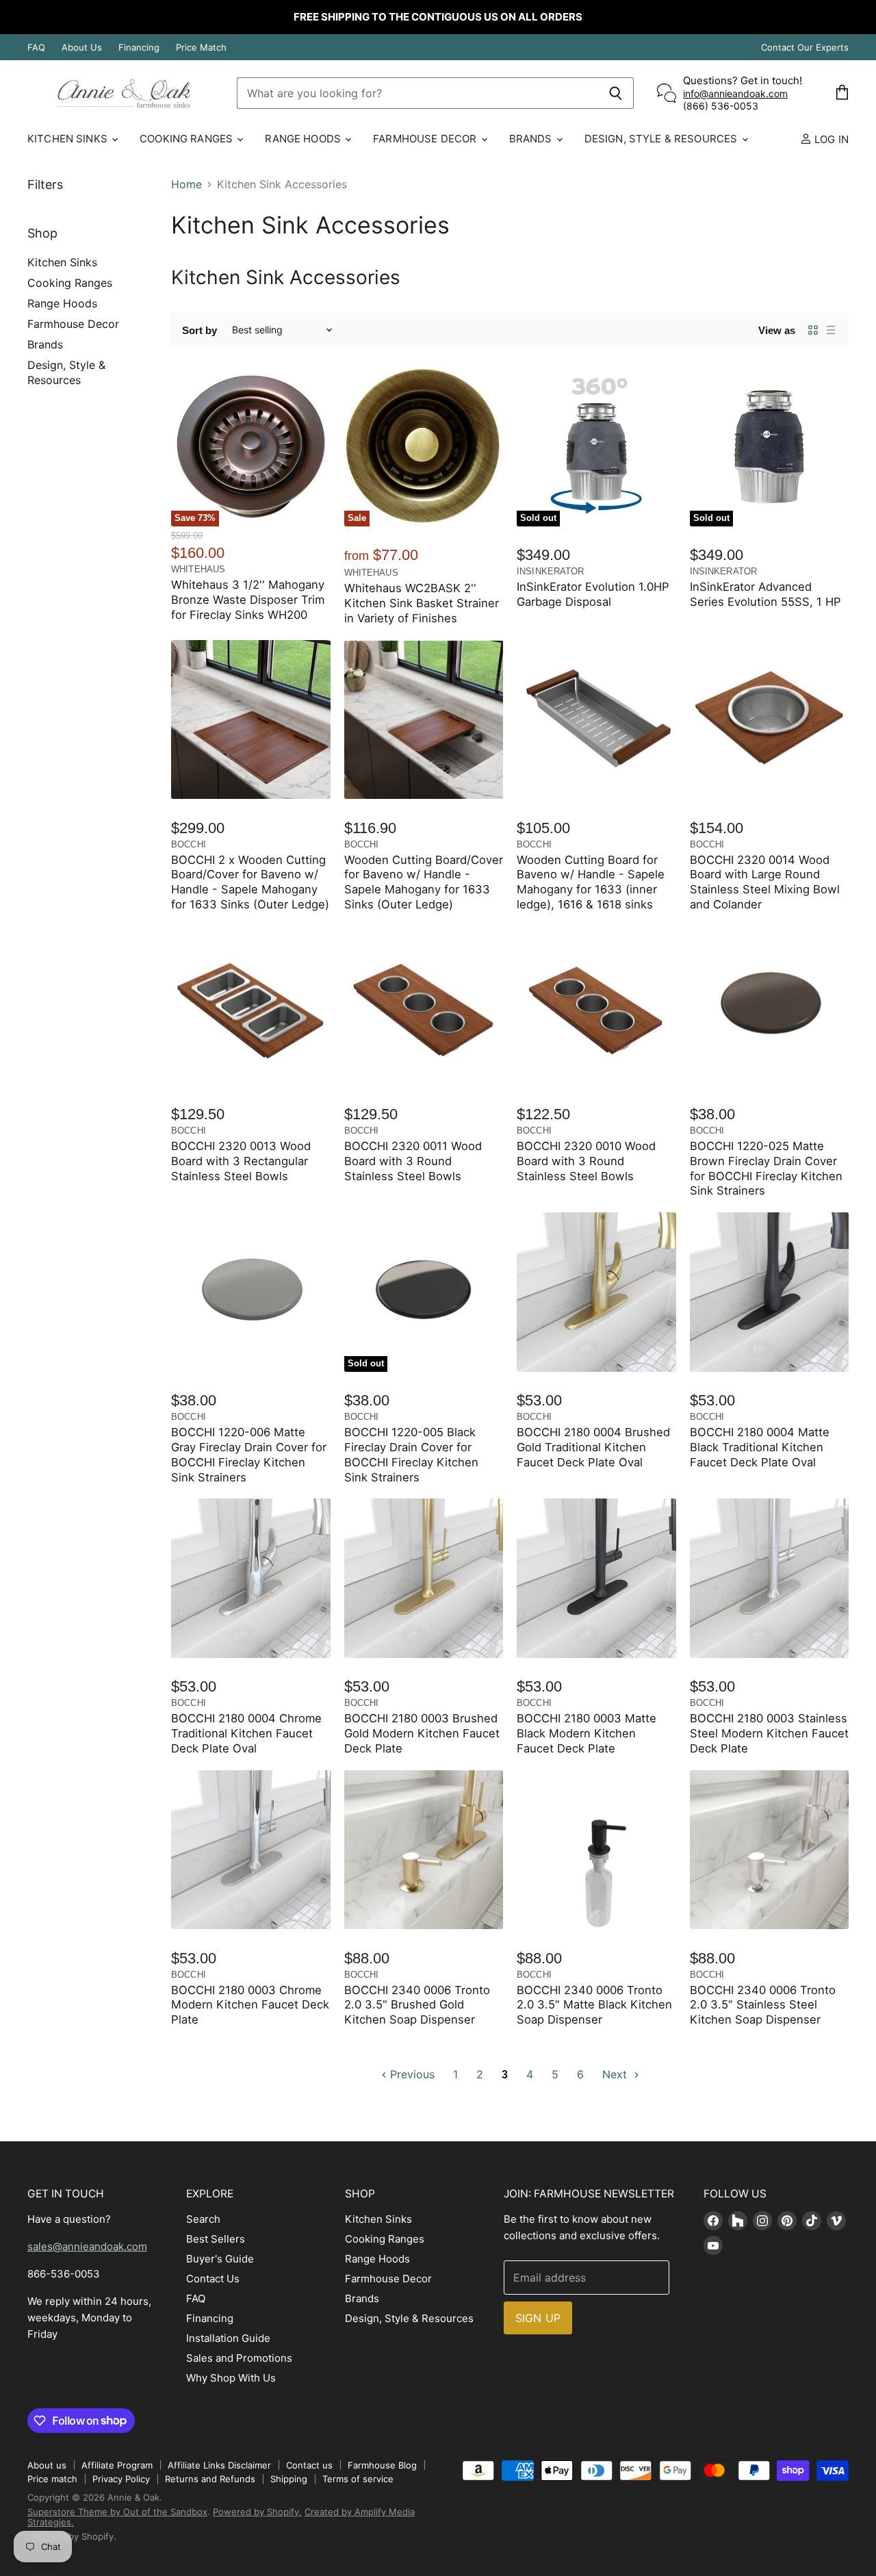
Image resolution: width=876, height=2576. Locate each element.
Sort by (199, 330)
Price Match (201, 48)
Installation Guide (228, 2338)
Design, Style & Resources (662, 139)
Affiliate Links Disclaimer (219, 2465)
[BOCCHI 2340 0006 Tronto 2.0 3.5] (424, 1850)
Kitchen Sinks (69, 139)
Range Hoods (304, 139)
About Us (82, 48)
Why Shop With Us (231, 2378)
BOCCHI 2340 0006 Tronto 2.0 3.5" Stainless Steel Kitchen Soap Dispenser (763, 2005)
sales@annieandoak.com (87, 2246)
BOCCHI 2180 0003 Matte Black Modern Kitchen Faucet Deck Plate (587, 1733)
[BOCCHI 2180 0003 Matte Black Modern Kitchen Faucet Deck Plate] (596, 1578)
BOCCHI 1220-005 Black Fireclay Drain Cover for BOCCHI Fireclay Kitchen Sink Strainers (411, 1454)
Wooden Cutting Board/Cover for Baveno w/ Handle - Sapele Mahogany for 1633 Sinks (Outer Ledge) (424, 882)
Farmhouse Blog (382, 2465)
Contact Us (213, 2279)
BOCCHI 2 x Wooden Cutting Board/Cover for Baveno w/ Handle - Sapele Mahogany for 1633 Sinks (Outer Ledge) (250, 882)
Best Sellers (216, 2239)
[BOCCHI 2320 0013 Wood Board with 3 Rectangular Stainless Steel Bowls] (251, 1006)
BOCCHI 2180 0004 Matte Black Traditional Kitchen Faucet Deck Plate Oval (760, 1447)
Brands (532, 139)
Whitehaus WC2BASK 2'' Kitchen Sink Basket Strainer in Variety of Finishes (422, 603)
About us (47, 2465)
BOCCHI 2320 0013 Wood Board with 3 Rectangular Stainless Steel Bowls (241, 1161)
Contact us (309, 2465)
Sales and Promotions (239, 2358)
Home (186, 184)
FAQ (36, 48)
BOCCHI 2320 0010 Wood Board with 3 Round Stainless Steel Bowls (586, 1161)
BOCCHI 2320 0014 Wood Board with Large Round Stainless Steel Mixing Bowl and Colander (765, 882)
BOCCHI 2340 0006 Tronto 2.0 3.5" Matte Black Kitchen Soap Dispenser (594, 2005)
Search (203, 2219)
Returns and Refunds (210, 2479)
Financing (139, 48)
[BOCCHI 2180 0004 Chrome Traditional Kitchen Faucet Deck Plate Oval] (251, 1578)
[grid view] (813, 330)
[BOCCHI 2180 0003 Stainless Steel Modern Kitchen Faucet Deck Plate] (770, 1578)
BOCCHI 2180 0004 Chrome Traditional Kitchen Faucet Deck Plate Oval (246, 1733)
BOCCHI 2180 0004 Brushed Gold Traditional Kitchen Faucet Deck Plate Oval (593, 1447)
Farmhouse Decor (426, 139)
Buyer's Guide (220, 2259)
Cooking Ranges (188, 139)
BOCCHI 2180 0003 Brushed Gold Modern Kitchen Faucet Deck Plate (422, 1733)
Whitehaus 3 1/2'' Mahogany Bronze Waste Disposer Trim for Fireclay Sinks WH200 (248, 600)
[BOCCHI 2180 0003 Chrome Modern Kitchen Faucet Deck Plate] (251, 1850)
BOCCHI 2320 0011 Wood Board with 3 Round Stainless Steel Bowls (413, 1161)
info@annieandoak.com (735, 93)
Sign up (538, 2318)
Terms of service (358, 2479)
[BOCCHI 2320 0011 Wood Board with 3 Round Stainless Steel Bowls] (424, 1006)
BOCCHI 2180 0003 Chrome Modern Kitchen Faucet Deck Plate (250, 2005)
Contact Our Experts (805, 48)
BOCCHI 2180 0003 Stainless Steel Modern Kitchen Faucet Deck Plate (769, 1733)
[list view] (831, 330)
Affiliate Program (117, 2465)
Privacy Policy (121, 2479)
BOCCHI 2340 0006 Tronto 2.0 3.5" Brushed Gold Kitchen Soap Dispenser (417, 2005)
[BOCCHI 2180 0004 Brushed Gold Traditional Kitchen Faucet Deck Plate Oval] (596, 1292)
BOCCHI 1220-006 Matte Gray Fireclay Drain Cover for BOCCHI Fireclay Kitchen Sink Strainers (249, 1454)
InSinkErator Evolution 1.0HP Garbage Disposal (593, 594)
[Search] (616, 93)
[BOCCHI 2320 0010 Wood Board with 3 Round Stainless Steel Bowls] (596, 1006)
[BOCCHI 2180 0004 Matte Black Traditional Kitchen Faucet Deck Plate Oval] (770, 1292)
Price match (52, 2479)
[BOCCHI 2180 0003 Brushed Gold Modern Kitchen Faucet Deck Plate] (424, 1578)
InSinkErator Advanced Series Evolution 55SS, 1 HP (765, 594)
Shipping (289, 2479)
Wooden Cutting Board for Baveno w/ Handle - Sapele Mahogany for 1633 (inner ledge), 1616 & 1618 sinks (591, 882)
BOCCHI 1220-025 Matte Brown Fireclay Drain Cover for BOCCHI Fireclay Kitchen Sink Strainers (766, 1168)
